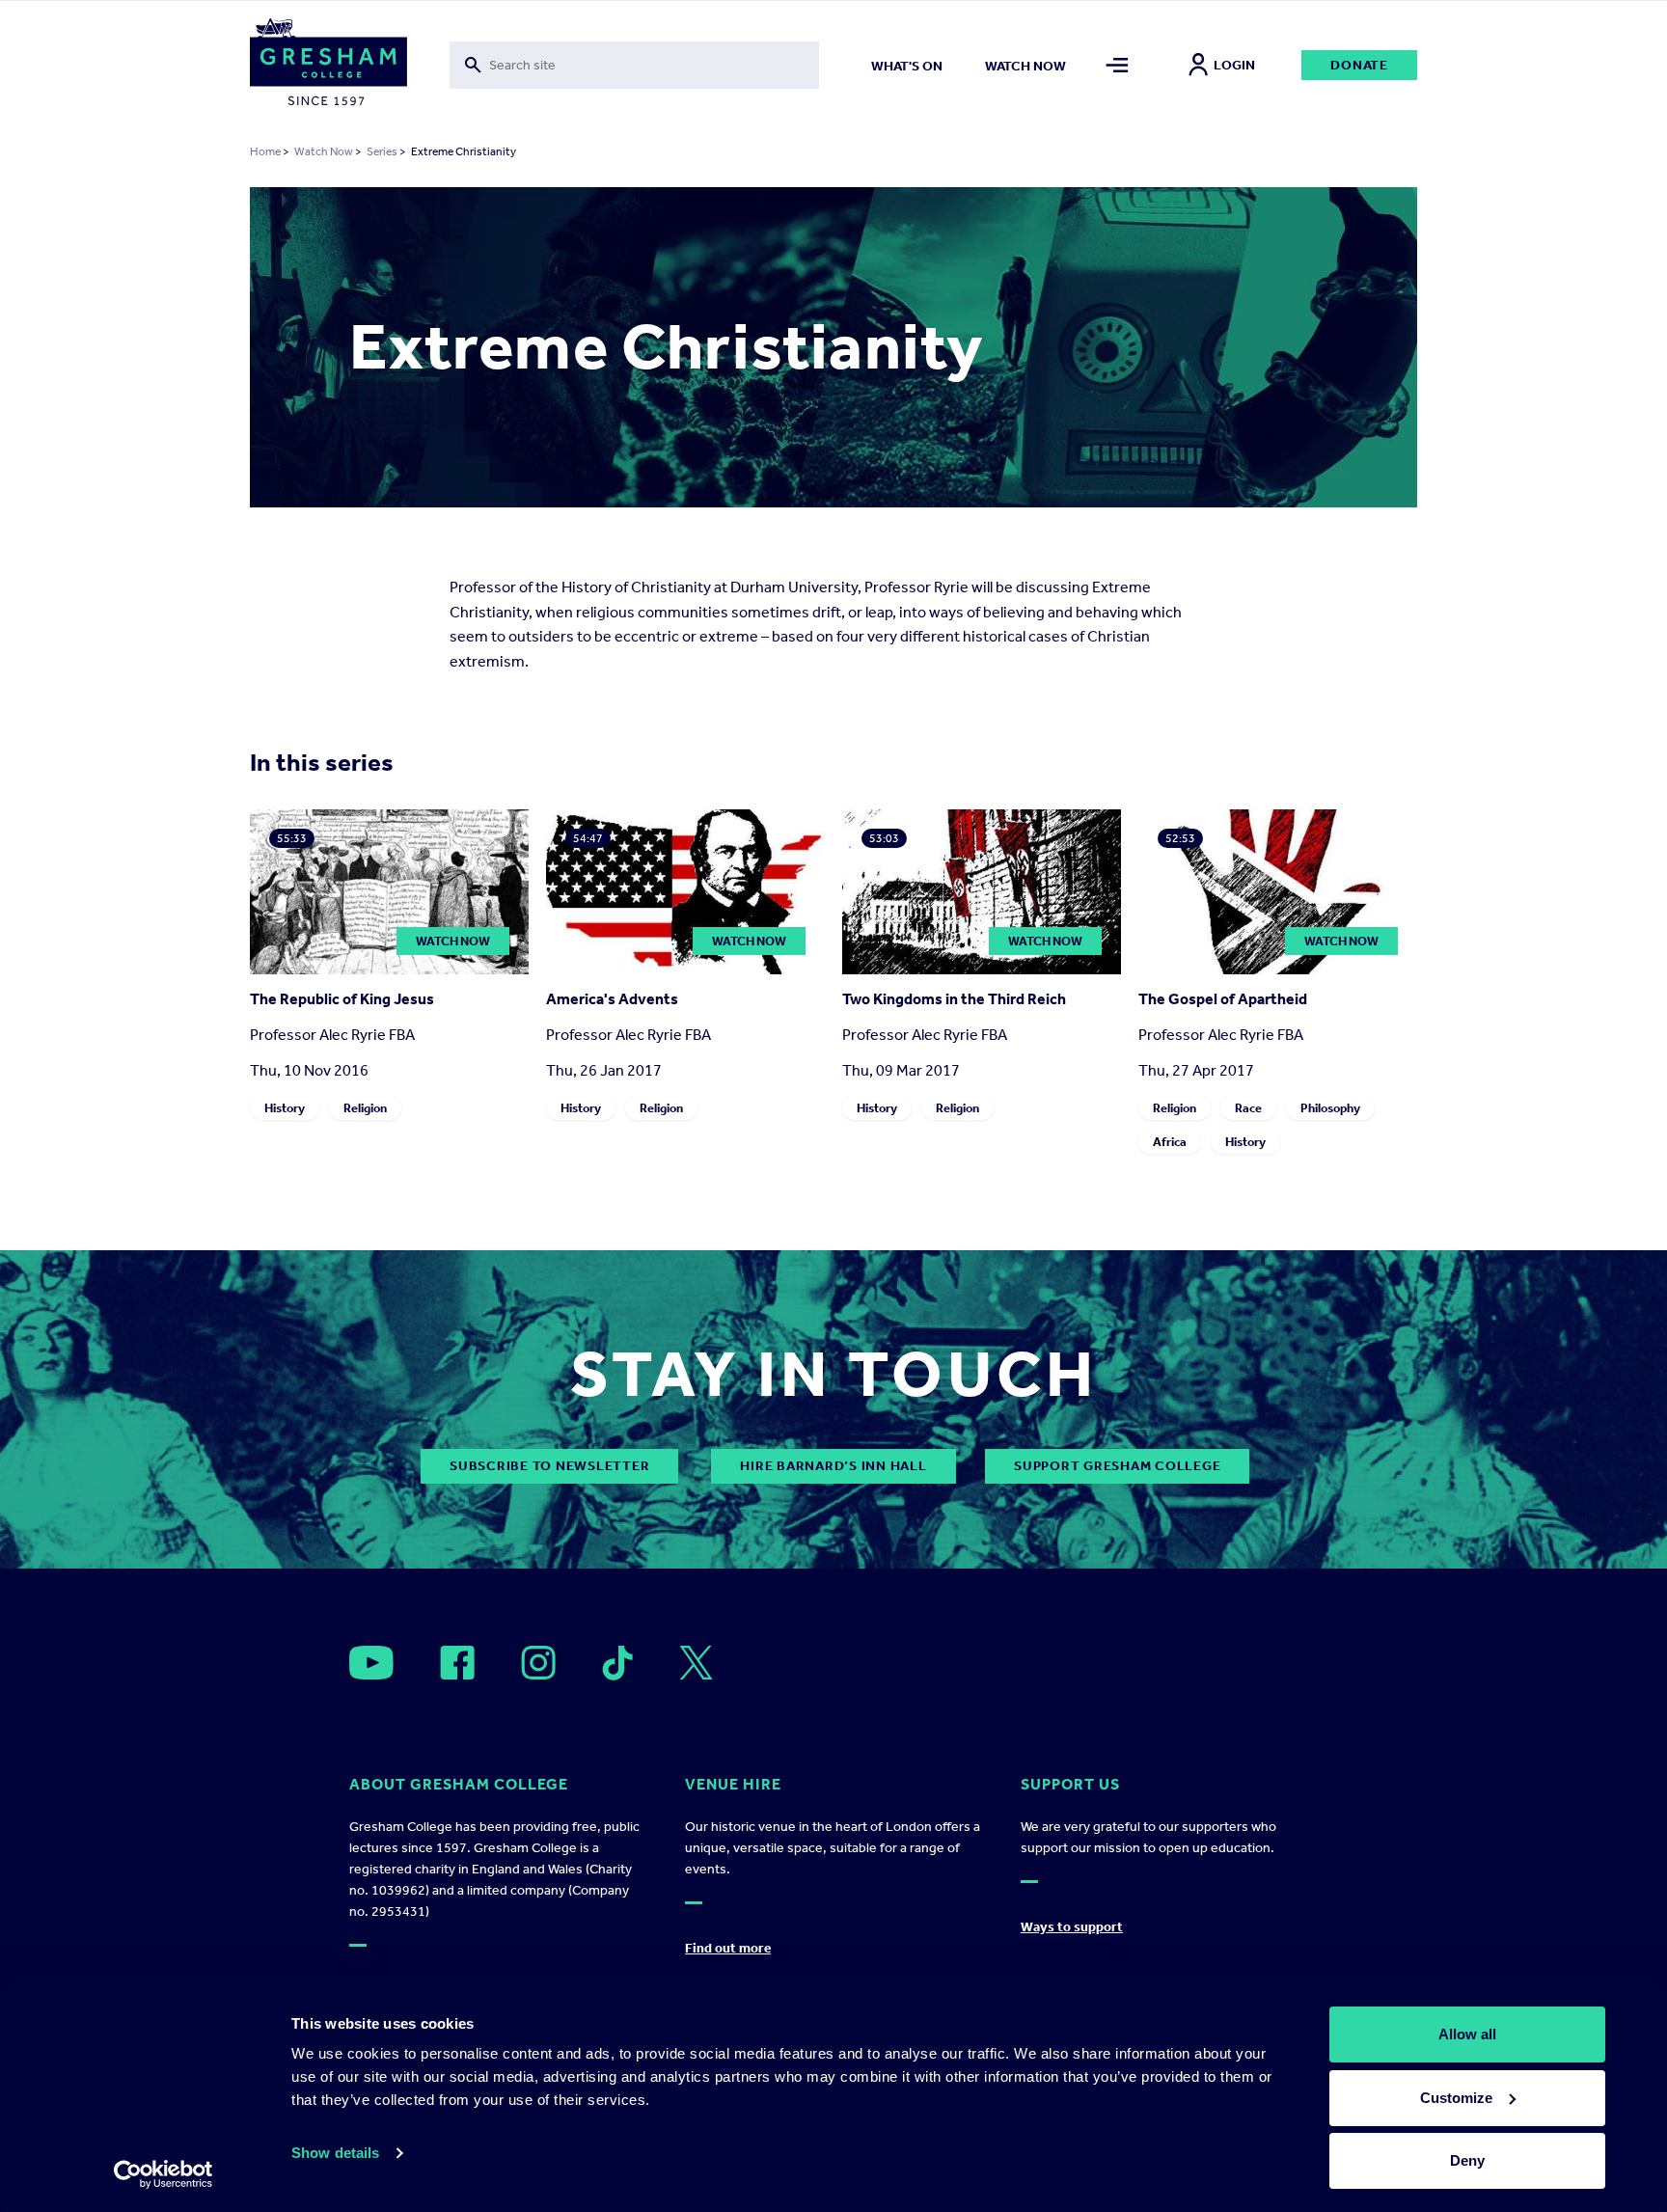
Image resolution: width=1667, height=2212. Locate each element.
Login (1234, 65)
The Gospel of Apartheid (1223, 999)
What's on (907, 66)
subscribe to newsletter (549, 1466)
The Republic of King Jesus (342, 999)
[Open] (371, 1663)
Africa (1170, 1142)
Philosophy (1330, 1108)
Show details (335, 2153)
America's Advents (612, 999)
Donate (1359, 65)
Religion (365, 1108)
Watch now (1025, 66)
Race (1248, 1108)
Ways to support (1072, 1927)
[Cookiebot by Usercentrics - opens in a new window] (164, 2174)
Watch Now (324, 151)
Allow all (1467, 2034)
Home (265, 151)
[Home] (328, 66)
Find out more (728, 1948)
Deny (1467, 2160)
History (285, 1108)
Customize (1456, 2098)
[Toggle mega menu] (1118, 65)
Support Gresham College (1117, 1466)
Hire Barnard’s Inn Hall (833, 1466)
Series (382, 151)
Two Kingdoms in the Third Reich (954, 999)
